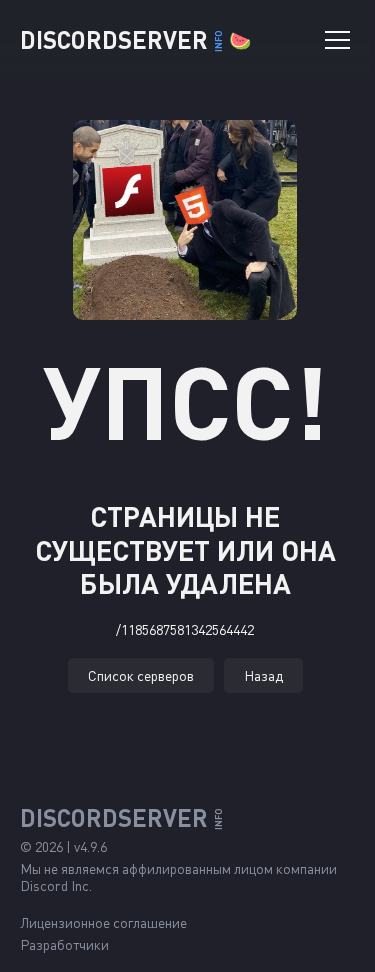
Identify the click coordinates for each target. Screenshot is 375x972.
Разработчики (64, 944)
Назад (263, 675)
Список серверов (141, 675)
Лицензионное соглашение (103, 922)
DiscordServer (135, 39)
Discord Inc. (56, 885)
